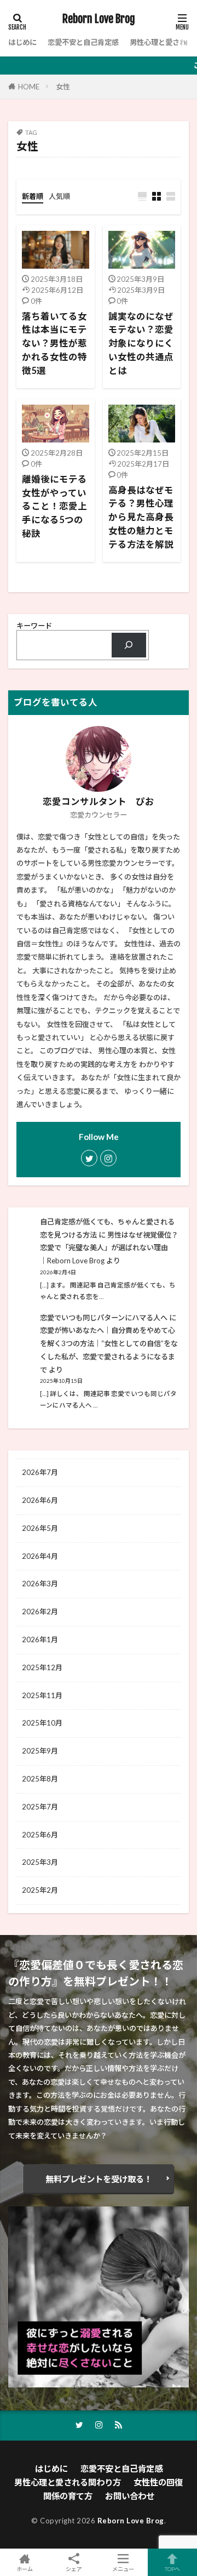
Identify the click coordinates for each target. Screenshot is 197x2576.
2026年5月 (40, 1528)
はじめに (22, 42)
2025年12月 (42, 1667)
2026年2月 (40, 1612)
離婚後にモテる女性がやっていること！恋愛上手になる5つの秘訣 (54, 506)
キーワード (34, 626)
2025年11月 (42, 1695)
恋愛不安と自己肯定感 (83, 42)
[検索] (129, 645)
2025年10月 (42, 1723)
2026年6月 (40, 1500)
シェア (74, 2569)
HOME (29, 87)
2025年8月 (40, 1779)
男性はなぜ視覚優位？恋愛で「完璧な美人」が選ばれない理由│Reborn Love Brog (109, 1248)
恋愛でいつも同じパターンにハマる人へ (104, 1318)
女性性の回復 (158, 2482)
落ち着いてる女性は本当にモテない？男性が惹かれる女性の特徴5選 (54, 344)
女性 (63, 87)
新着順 (33, 196)
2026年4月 (40, 1556)
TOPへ (172, 2569)
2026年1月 (40, 1639)
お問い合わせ (130, 2496)
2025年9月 (40, 1751)
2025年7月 (40, 1807)
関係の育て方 (68, 2496)
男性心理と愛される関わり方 (68, 2482)
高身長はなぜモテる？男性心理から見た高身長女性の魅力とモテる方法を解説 (141, 517)
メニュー (123, 2569)
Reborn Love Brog (99, 19)
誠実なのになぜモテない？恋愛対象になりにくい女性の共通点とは (141, 344)
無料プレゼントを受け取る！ (99, 2179)
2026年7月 (40, 1472)
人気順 (59, 196)
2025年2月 (40, 1890)
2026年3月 (40, 1584)
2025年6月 (40, 1835)
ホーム (25, 2569)
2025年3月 (40, 1862)
